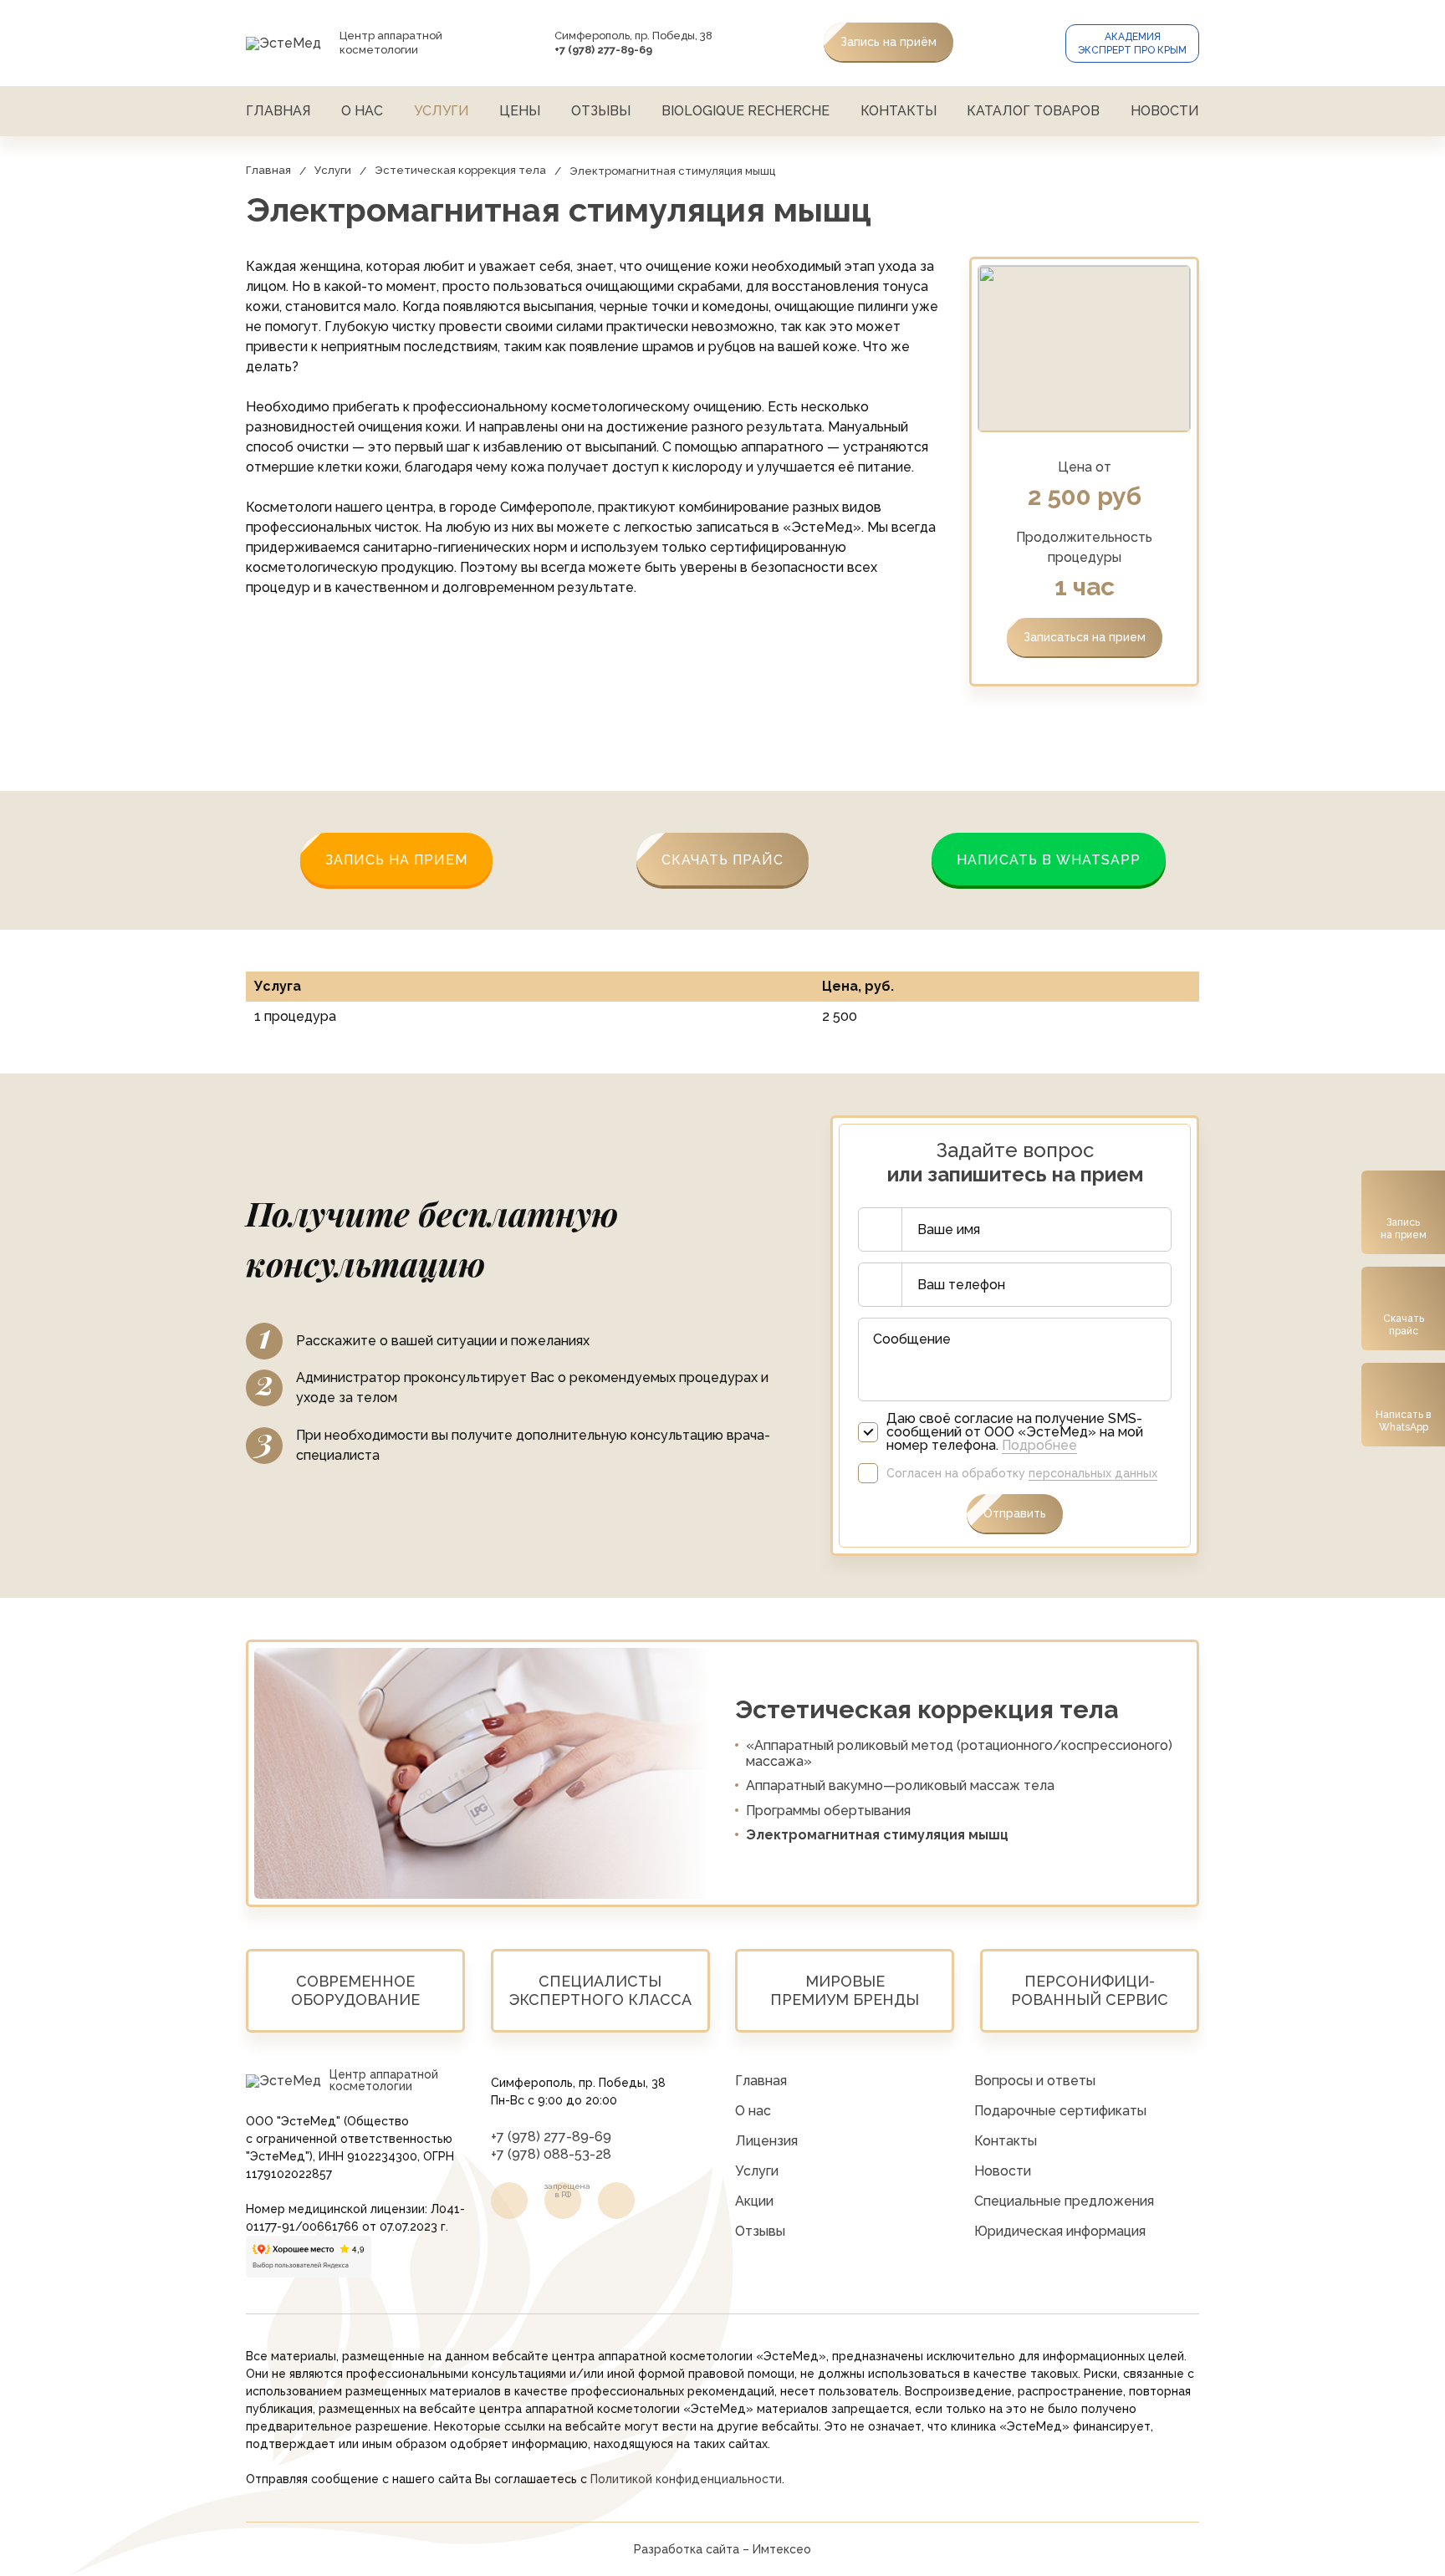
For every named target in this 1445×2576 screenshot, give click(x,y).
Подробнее (1039, 1445)
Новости (1165, 111)
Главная (278, 111)
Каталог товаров (1033, 111)
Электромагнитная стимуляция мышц (877, 1835)
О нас (362, 111)
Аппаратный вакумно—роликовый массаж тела (900, 1785)
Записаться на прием (1085, 637)
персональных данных (1093, 1473)
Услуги (442, 111)
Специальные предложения (1064, 2201)
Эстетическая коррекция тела (460, 170)
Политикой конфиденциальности (686, 2479)
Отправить (1015, 1513)
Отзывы (601, 111)
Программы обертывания (828, 1811)
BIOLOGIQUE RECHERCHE (745, 111)
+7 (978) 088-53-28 (551, 2154)
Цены (520, 111)
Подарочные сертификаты (1060, 2111)
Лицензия (766, 2141)
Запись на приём (888, 42)
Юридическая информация (1060, 2231)
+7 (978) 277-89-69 (551, 2137)
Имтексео (782, 2549)
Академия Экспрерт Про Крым (1132, 43)
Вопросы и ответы (1035, 2081)
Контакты (899, 111)
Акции (754, 2201)
